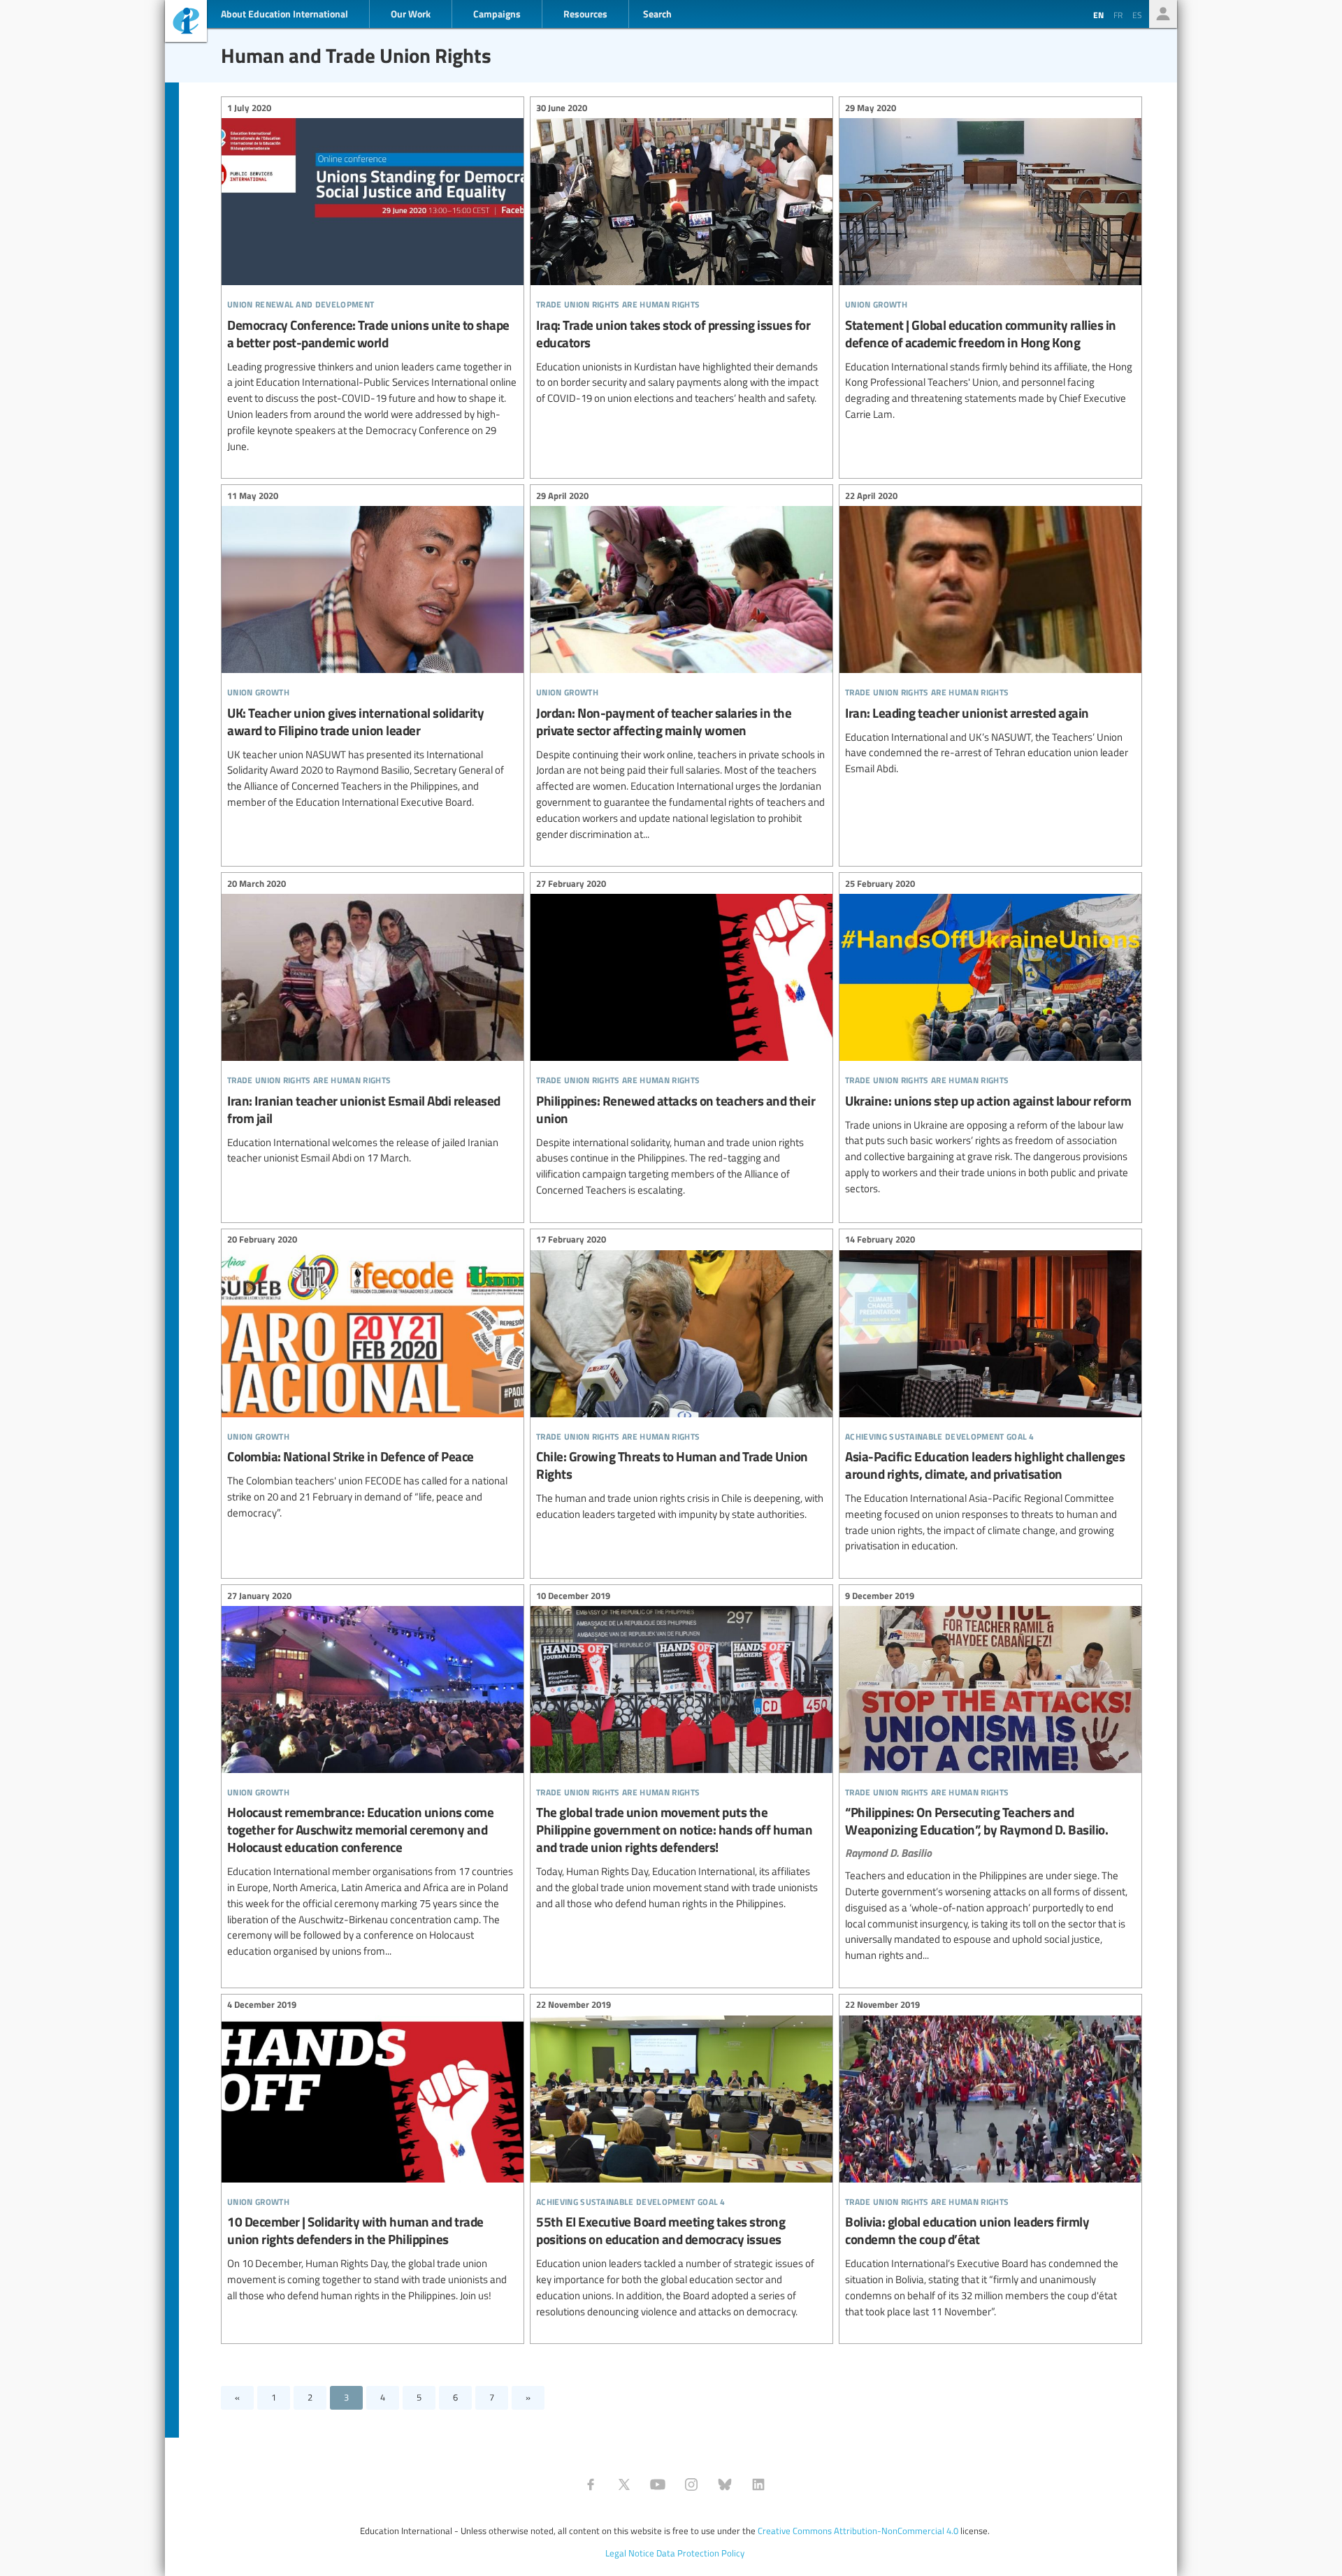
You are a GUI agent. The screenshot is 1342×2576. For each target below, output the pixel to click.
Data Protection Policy (700, 2553)
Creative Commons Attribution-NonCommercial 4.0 (858, 2531)
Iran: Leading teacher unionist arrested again (990, 634)
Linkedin (758, 2484)
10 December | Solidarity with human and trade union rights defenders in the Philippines (373, 2152)
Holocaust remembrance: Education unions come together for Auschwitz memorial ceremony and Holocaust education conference (373, 1775)
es (1137, 15)
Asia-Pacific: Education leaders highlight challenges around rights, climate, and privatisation (990, 1395)
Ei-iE (186, 23)
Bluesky (725, 2484)
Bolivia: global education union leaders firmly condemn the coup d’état (990, 2160)
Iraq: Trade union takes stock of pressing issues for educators (681, 255)
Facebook (591, 2484)
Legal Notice (630, 2553)
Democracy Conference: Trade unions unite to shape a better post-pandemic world (373, 279)
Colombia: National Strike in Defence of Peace (373, 1379)
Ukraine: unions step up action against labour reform (990, 1038)
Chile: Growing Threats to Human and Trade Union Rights (681, 1379)
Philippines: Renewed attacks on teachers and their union (681, 1039)
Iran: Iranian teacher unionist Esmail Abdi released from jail (373, 1023)
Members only (1163, 14)
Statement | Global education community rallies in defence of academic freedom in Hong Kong (990, 263)
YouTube (658, 2484)
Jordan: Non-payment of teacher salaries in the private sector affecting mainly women (681, 667)
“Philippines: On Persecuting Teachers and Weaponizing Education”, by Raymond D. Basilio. (990, 1778)
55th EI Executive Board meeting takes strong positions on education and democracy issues (681, 2160)
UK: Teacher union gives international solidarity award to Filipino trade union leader (373, 651)
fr (1118, 15)
